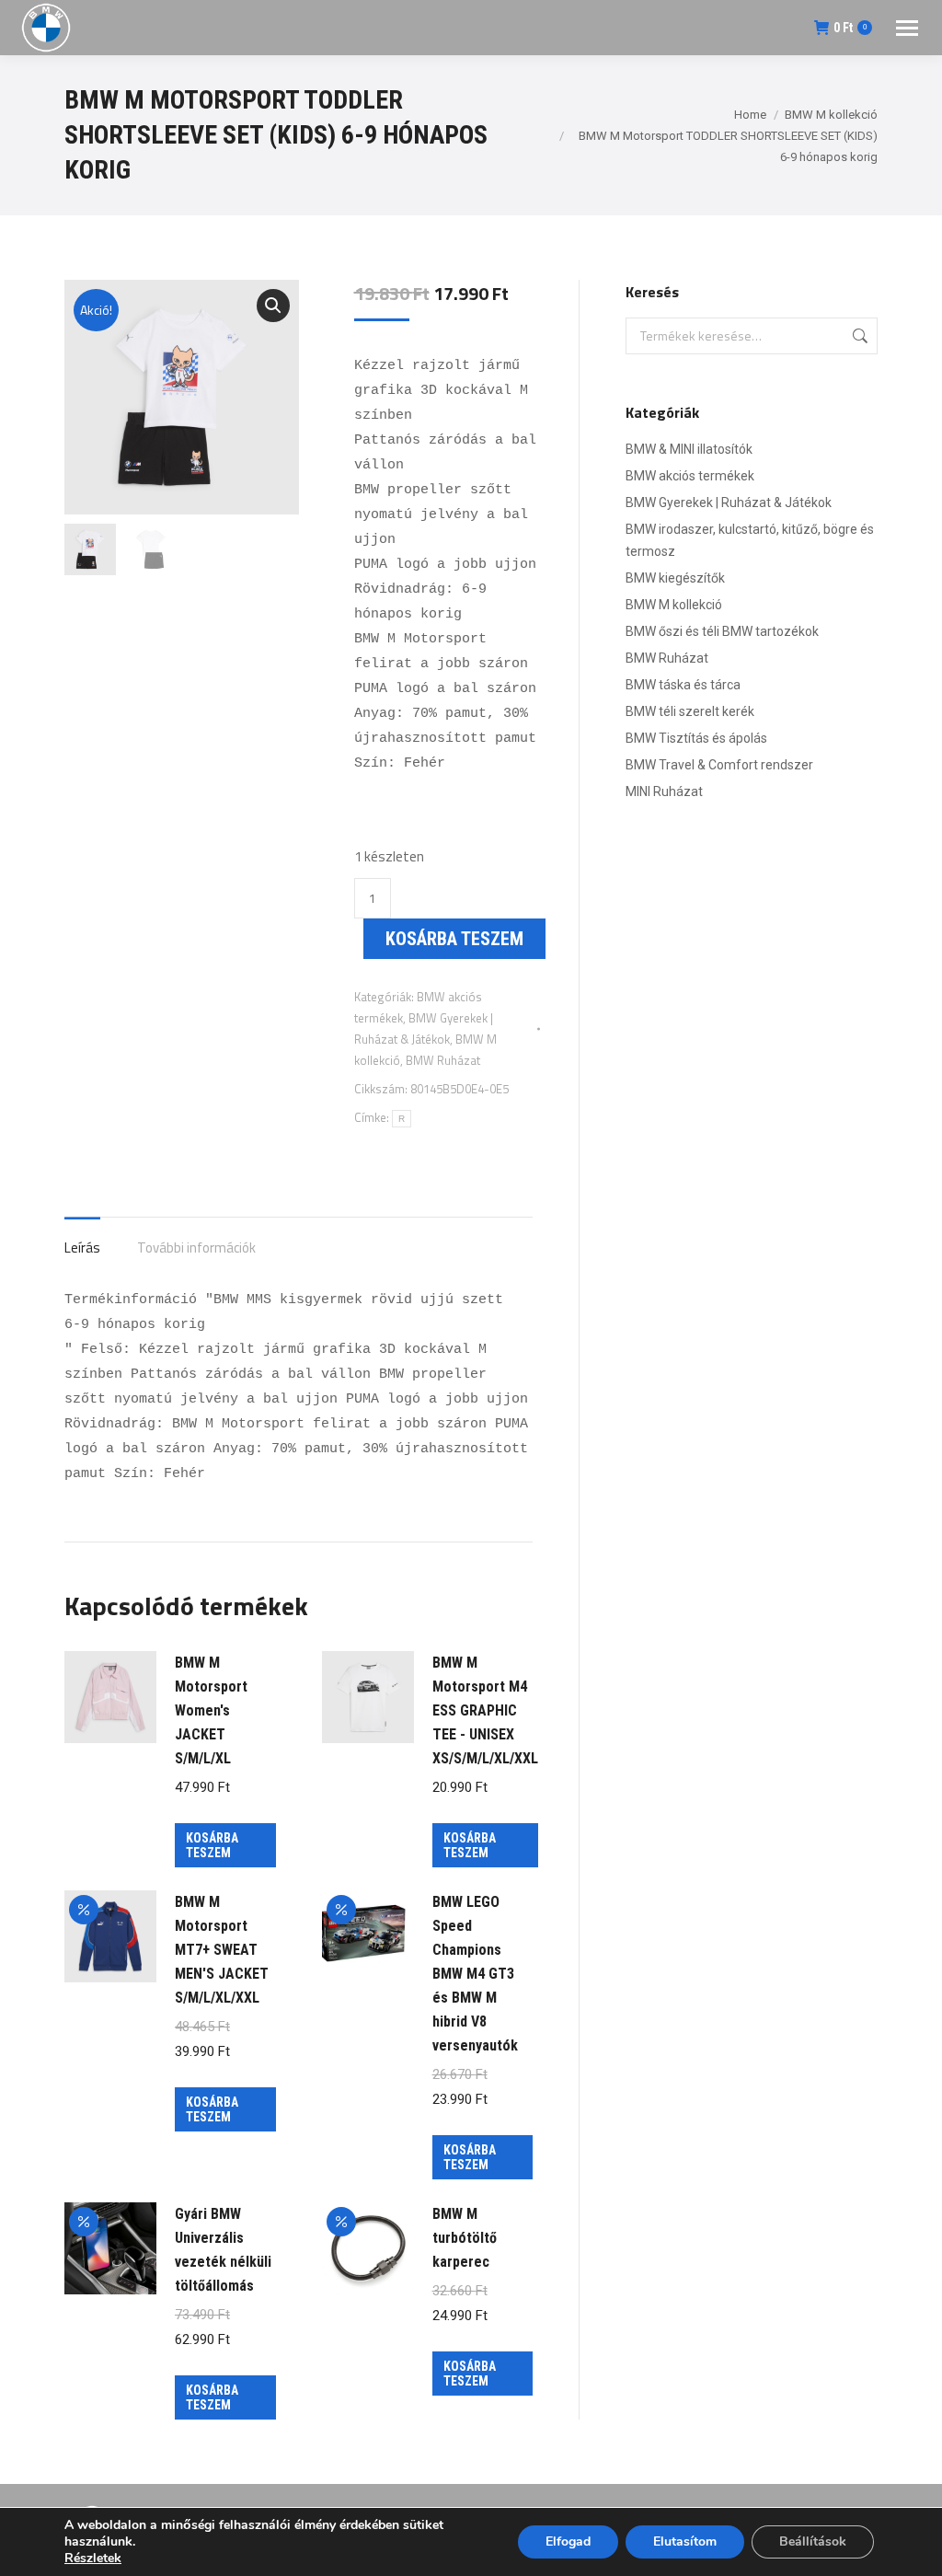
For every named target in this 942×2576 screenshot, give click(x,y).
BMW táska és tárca (683, 685)
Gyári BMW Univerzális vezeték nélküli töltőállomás (223, 2250)
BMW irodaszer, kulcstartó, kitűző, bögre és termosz (750, 540)
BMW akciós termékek (690, 476)
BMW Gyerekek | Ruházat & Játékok (729, 502)
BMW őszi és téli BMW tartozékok (722, 631)
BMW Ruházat (443, 1060)
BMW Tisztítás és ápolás (696, 738)
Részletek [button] (93, 2558)
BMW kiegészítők (675, 578)
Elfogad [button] (568, 2541)
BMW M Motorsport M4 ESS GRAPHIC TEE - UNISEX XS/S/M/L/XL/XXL (485, 1710)
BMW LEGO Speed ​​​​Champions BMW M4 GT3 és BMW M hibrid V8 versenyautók (475, 1974)
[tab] (82, 1238)
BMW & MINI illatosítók (689, 449)
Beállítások (813, 2541)
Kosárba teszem (454, 939)
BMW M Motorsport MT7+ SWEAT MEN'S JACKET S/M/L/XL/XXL (222, 1950)
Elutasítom (685, 2541)
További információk (196, 1248)
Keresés (858, 336)
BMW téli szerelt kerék (690, 711)
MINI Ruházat (664, 791)
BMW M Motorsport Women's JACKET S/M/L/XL (211, 1710)
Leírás (82, 1248)
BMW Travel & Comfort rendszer (719, 765)
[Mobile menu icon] (907, 28)
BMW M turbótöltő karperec (465, 2238)
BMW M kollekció (674, 605)
